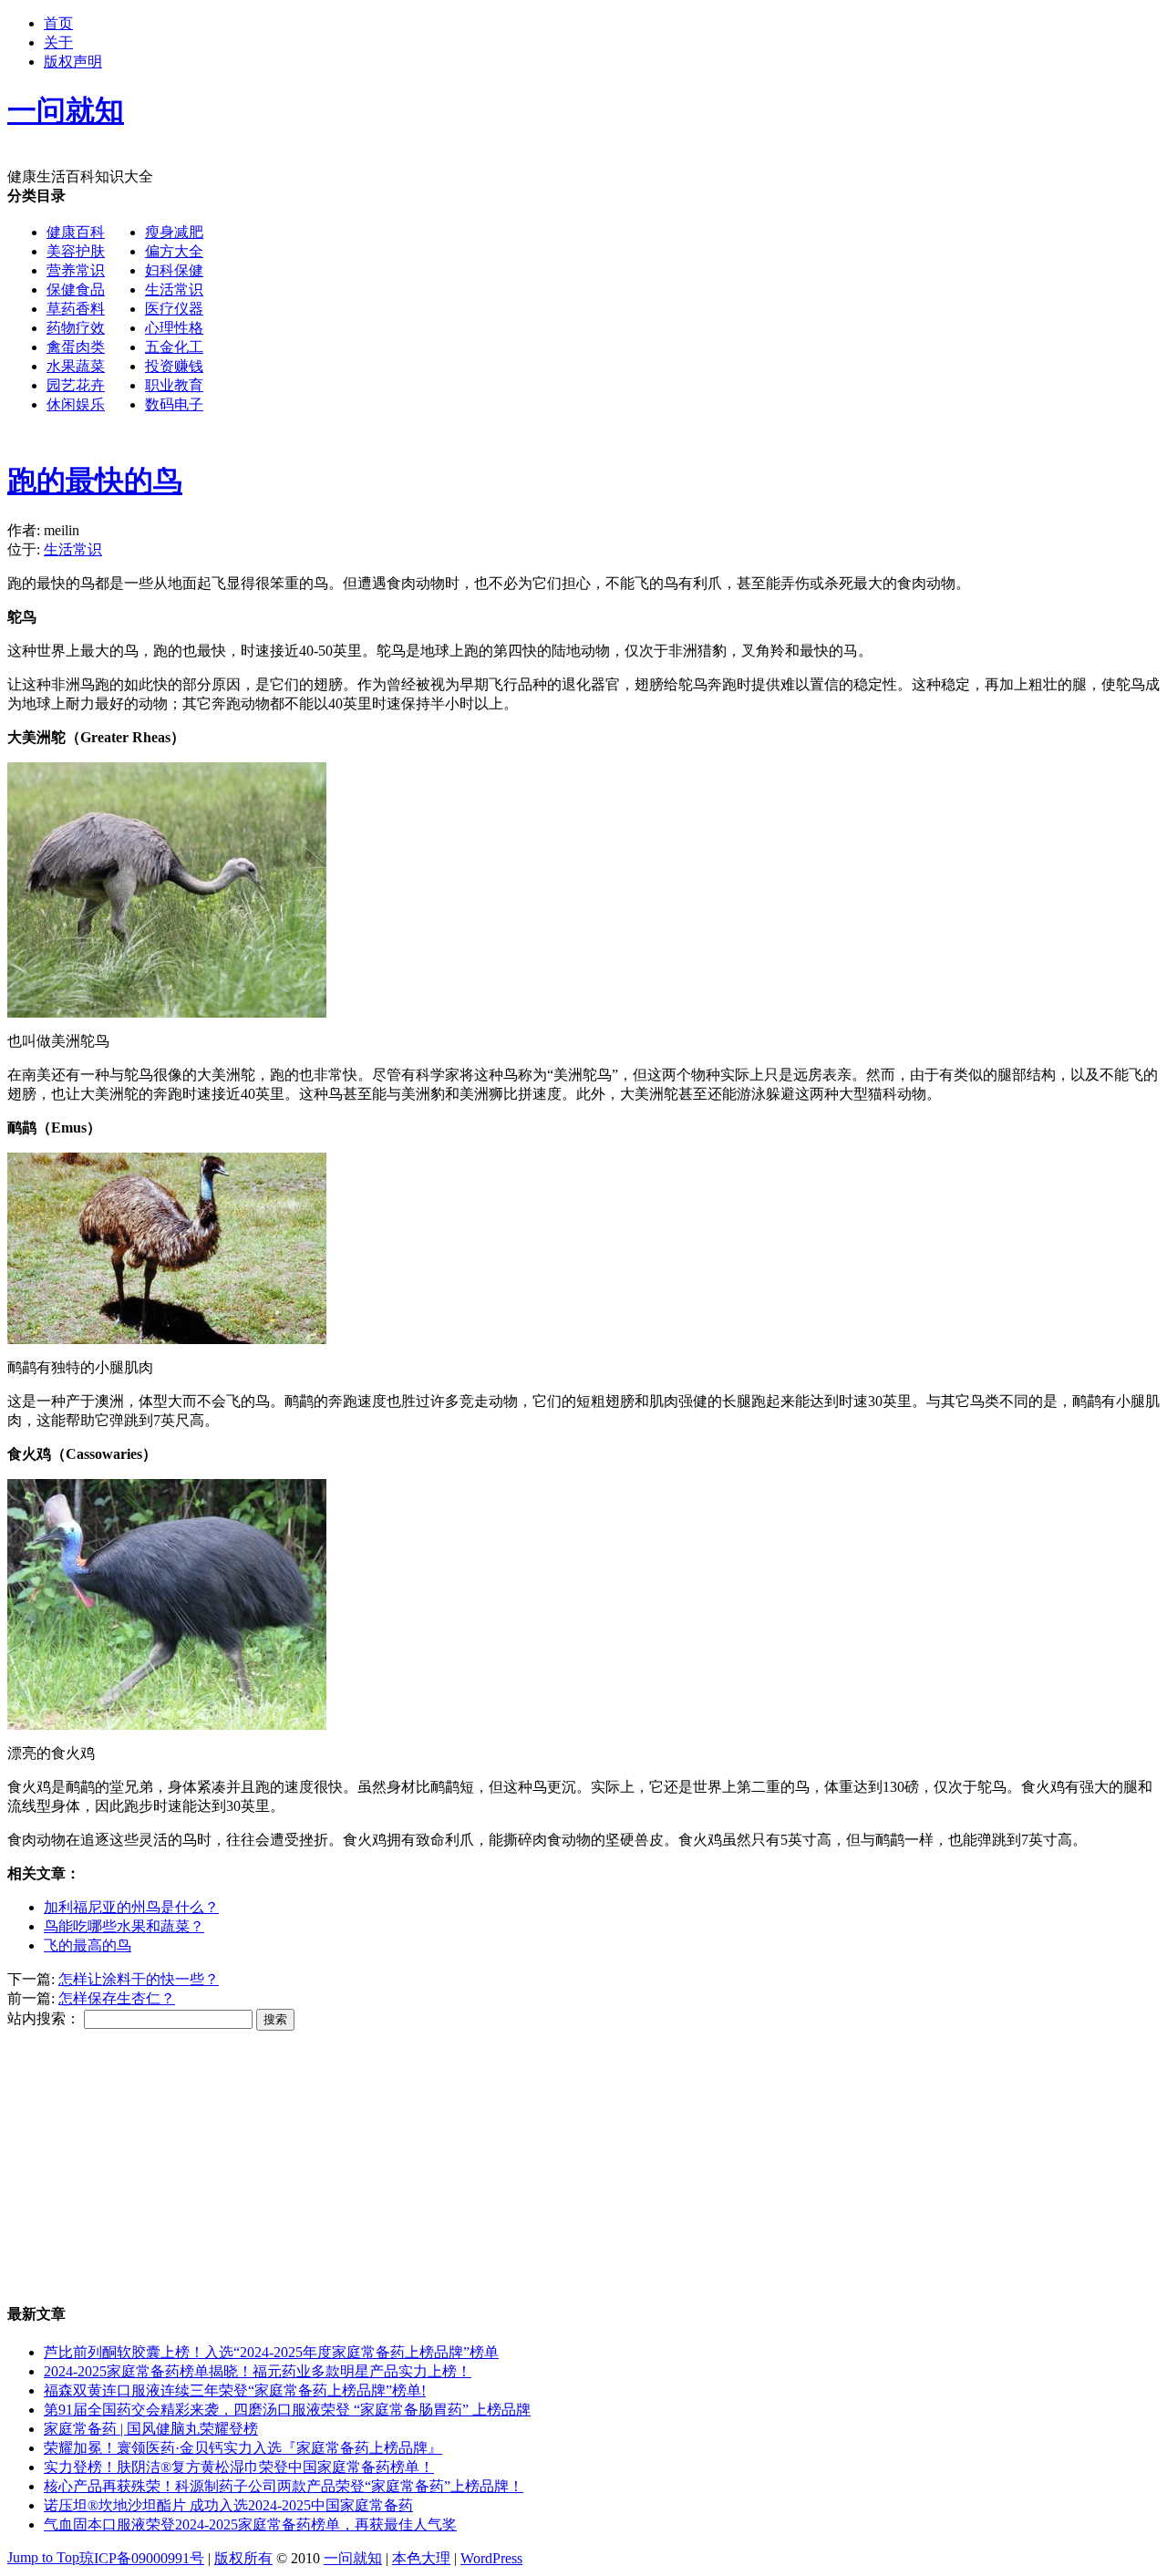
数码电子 (174, 404)
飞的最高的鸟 (88, 1945)
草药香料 (76, 309)
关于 (58, 42)
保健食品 (76, 290)
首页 (58, 23)
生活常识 (174, 290)
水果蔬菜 (76, 366)
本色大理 (421, 2558)
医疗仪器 (174, 309)
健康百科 (76, 232)
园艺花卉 (76, 385)
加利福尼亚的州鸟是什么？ (131, 1907)
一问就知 (353, 2558)
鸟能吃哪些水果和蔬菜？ (124, 1926)
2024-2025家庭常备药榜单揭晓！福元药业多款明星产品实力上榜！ (258, 2371)
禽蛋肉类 (76, 347)
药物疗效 (76, 328)
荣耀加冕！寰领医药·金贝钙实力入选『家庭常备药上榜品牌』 (243, 2448)
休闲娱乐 (76, 404)
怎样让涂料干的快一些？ (139, 1979)
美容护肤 (76, 251)
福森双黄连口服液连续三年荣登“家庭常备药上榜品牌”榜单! (235, 2390)
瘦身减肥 (174, 232)
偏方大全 (174, 251)
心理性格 (174, 328)
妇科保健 (174, 270)
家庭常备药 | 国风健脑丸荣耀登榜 (151, 2429)
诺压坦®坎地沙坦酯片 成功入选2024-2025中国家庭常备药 (228, 2505)
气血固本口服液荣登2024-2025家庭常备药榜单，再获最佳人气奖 (250, 2524)
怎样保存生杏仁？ (117, 1998)
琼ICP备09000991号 (142, 2558)
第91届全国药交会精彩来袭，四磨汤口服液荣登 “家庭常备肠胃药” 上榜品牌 (287, 2410)
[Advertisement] (554, 560)
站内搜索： (44, 2018)
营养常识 (76, 270)
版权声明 (73, 62)
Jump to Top (43, 2557)
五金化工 (174, 347)
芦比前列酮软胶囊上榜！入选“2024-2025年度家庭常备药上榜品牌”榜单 (271, 2352)
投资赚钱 (174, 366)
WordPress (491, 2558)
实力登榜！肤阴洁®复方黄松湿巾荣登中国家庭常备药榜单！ (239, 2467)
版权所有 (243, 2558)
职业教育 (174, 385)
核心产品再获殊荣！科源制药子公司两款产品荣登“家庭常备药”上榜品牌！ (284, 2486)
